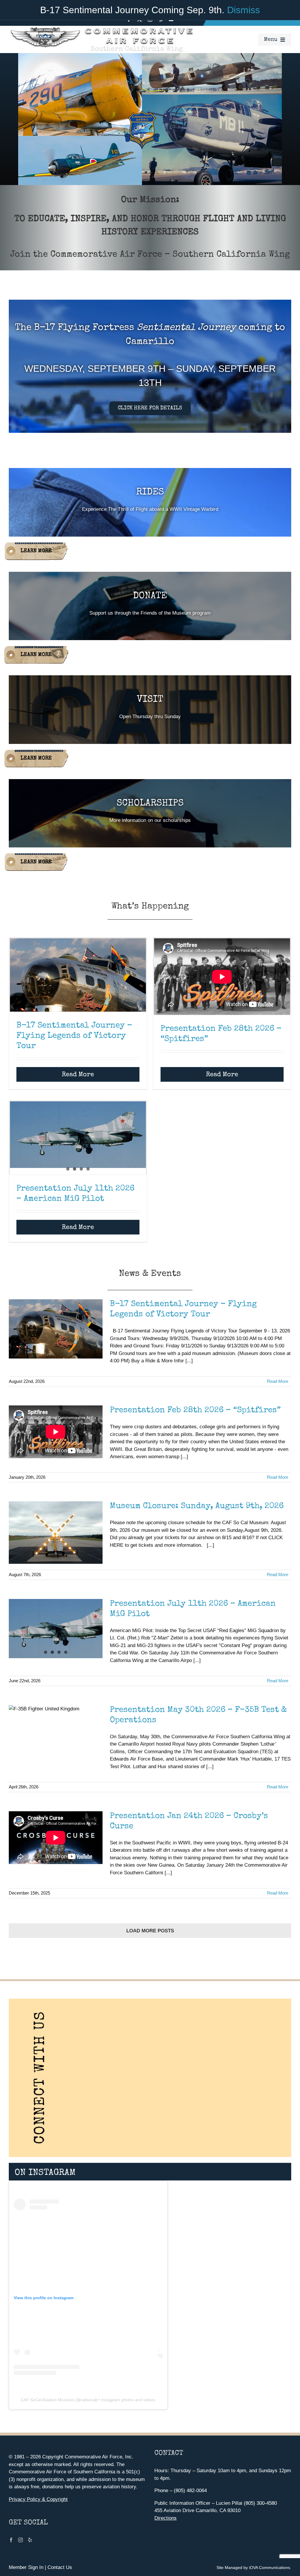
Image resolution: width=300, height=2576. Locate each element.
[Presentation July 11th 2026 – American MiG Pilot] (78, 1135)
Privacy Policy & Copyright (38, 2499)
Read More (78, 1075)
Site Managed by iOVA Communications (253, 2567)
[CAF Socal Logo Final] (101, 28)
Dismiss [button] (243, 10)
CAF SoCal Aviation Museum (47, 2400)
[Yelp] (30, 2540)
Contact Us (60, 2567)
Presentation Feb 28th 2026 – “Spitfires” (195, 1410)
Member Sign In (26, 2567)
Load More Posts (150, 1931)
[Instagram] (21, 2540)
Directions (166, 2518)
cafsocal (88, 2400)
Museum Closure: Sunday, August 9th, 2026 (197, 1506)
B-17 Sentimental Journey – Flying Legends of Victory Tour (74, 1036)
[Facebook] (11, 2540)
